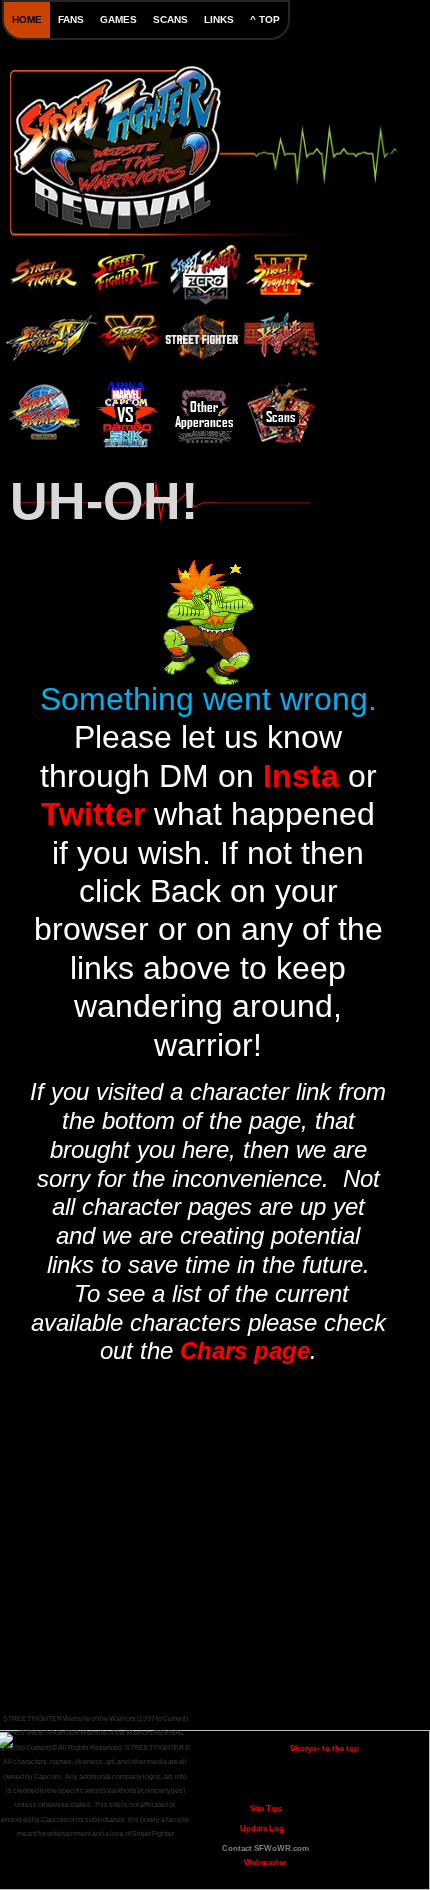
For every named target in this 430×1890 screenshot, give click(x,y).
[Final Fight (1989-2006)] (280, 337)
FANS (71, 19)
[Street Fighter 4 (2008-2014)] (48, 334)
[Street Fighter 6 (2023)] (201, 337)
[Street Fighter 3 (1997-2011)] (280, 268)
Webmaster (265, 1862)
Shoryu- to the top (324, 1748)
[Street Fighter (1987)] (44, 270)
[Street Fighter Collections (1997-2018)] (45, 408)
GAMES (118, 19)
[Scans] (282, 413)
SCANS (170, 19)
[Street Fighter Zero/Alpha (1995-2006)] (204, 267)
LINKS (219, 19)
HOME (27, 19)
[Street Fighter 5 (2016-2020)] (130, 330)
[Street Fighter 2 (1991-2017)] (124, 267)
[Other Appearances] (204, 413)
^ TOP (265, 19)
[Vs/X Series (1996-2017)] (126, 408)
